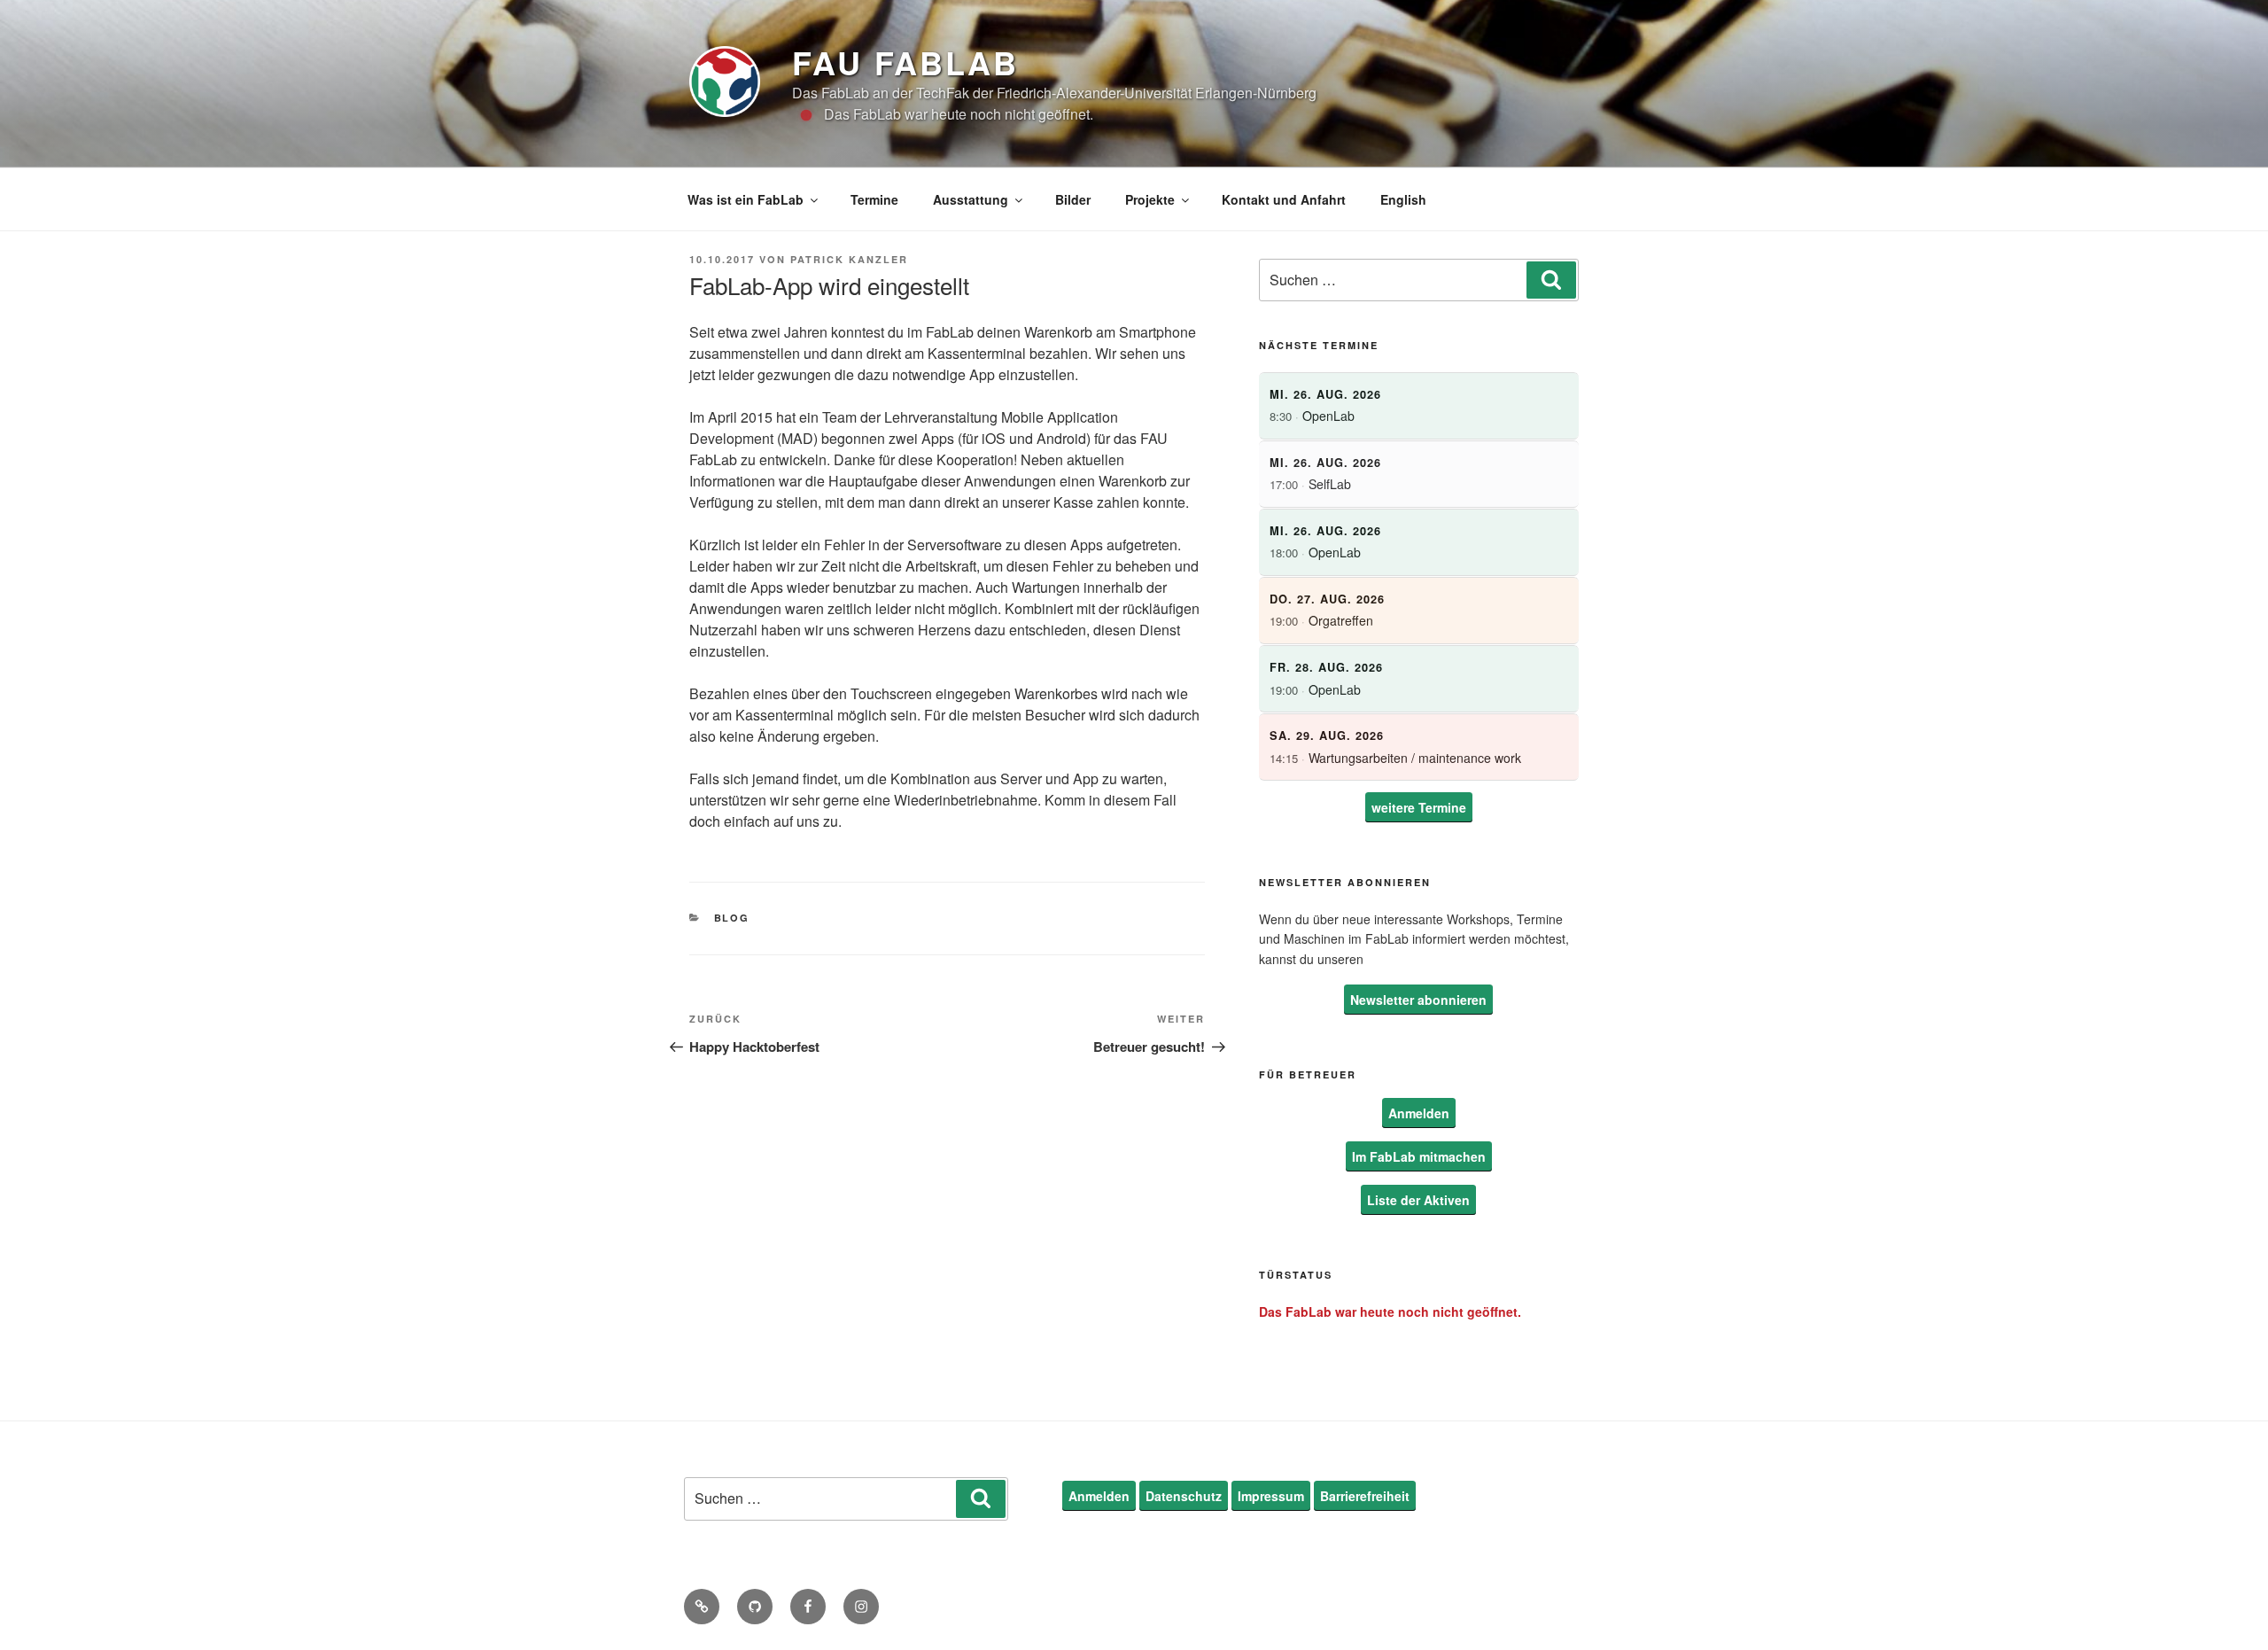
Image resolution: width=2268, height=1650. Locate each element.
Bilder (1073, 199)
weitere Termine (1419, 807)
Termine (874, 199)
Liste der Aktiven (1418, 1200)
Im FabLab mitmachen (1419, 1156)
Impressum (1271, 1496)
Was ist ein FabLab (746, 199)
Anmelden (1419, 1113)
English (1403, 199)
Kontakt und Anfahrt (1284, 199)
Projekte (1150, 199)
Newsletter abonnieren (1418, 1000)
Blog (732, 918)
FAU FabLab (905, 62)
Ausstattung (971, 199)
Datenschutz (1184, 1496)
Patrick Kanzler (849, 259)
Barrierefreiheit (1365, 1496)
